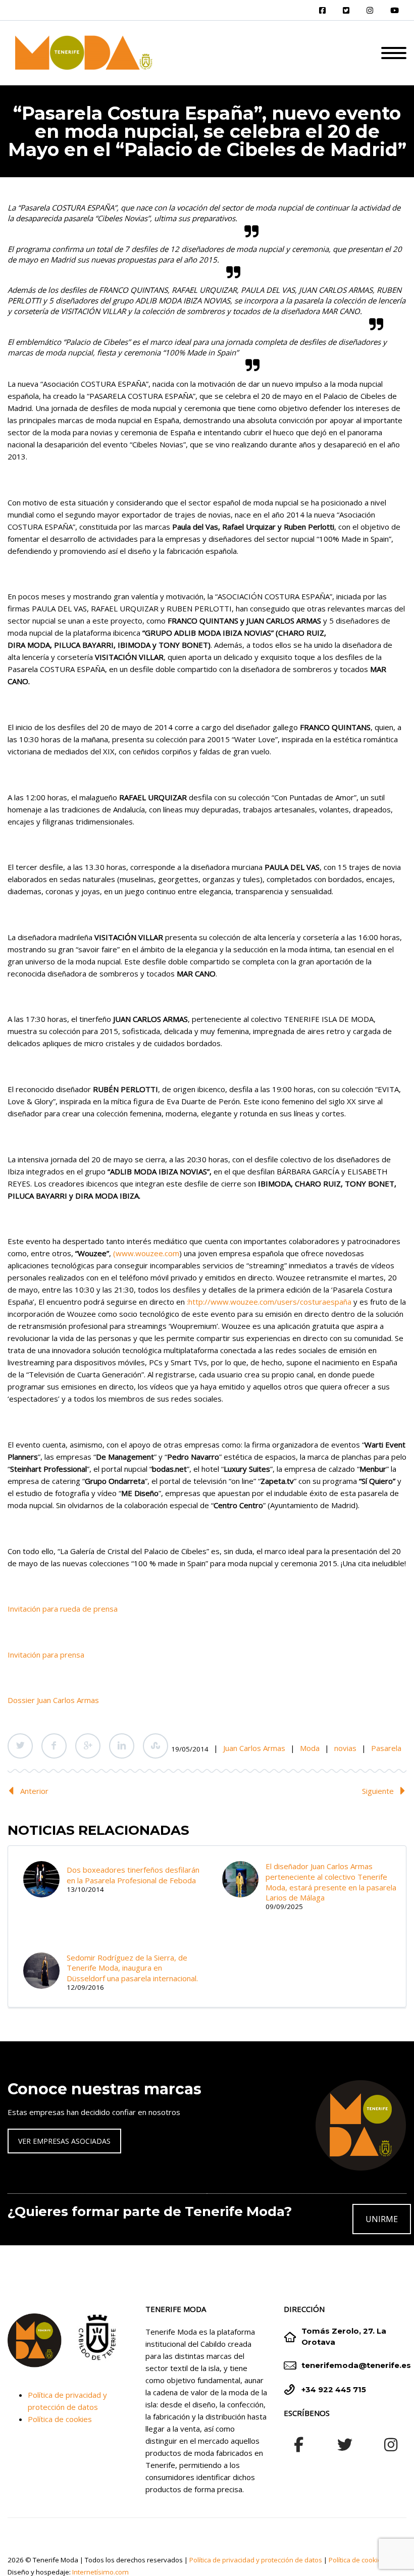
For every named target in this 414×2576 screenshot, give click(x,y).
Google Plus (88, 1746)
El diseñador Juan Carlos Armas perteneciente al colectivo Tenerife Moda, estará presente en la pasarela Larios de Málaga (331, 1882)
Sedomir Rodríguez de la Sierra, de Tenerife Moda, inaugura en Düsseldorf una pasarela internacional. (132, 1968)
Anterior (34, 1791)
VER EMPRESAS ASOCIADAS (64, 2141)
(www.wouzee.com (146, 1253)
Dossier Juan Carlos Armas (53, 1700)
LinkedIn (122, 1746)
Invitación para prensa (46, 1655)
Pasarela (386, 1748)
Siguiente (378, 1791)
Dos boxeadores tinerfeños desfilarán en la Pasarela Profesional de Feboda (133, 1875)
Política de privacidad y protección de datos (256, 2560)
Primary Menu (394, 53)
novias (345, 1748)
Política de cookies (60, 2419)
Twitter (20, 1746)
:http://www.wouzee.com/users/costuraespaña (269, 1302)
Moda (310, 1748)
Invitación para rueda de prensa (63, 1609)
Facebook (54, 1746)
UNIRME (382, 2219)
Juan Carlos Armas (254, 1748)
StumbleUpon (156, 1746)
